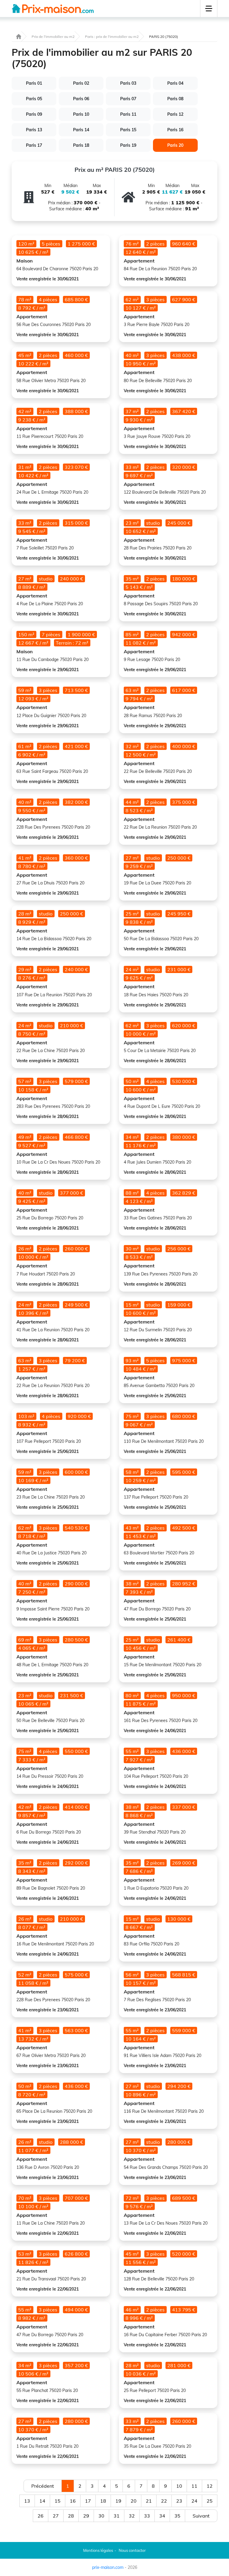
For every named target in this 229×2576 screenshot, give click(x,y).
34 (162, 2516)
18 (103, 2501)
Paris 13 (34, 130)
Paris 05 (34, 99)
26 (41, 2516)
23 (179, 2501)
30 (101, 2516)
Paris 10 (81, 114)
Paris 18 (81, 145)
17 (88, 2501)
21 (149, 2501)
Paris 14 (81, 130)
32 (132, 2516)
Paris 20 (175, 145)
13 (27, 2501)
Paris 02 (81, 83)
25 (210, 2501)
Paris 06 (81, 99)
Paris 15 (128, 130)
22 (164, 2501)
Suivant (201, 2516)
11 (194, 2486)
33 (147, 2516)
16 (73, 2501)
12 (210, 2486)
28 (71, 2516)
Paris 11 (128, 114)
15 (58, 2501)
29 (86, 2516)
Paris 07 (128, 99)
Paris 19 (128, 145)
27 (56, 2516)
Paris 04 (175, 83)
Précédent (43, 2486)
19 (118, 2501)
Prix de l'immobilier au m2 (53, 37)
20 (134, 2501)
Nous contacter (132, 2550)
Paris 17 (34, 145)
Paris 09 (34, 114)
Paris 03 (128, 83)
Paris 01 (34, 83)
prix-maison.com (108, 2567)
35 (177, 2516)
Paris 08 (175, 99)
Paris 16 (175, 130)
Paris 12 (175, 114)
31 (117, 2516)
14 (42, 2501)
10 (179, 2486)
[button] (209, 9)
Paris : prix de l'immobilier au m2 (112, 37)
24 (194, 2501)
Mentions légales (98, 2550)
